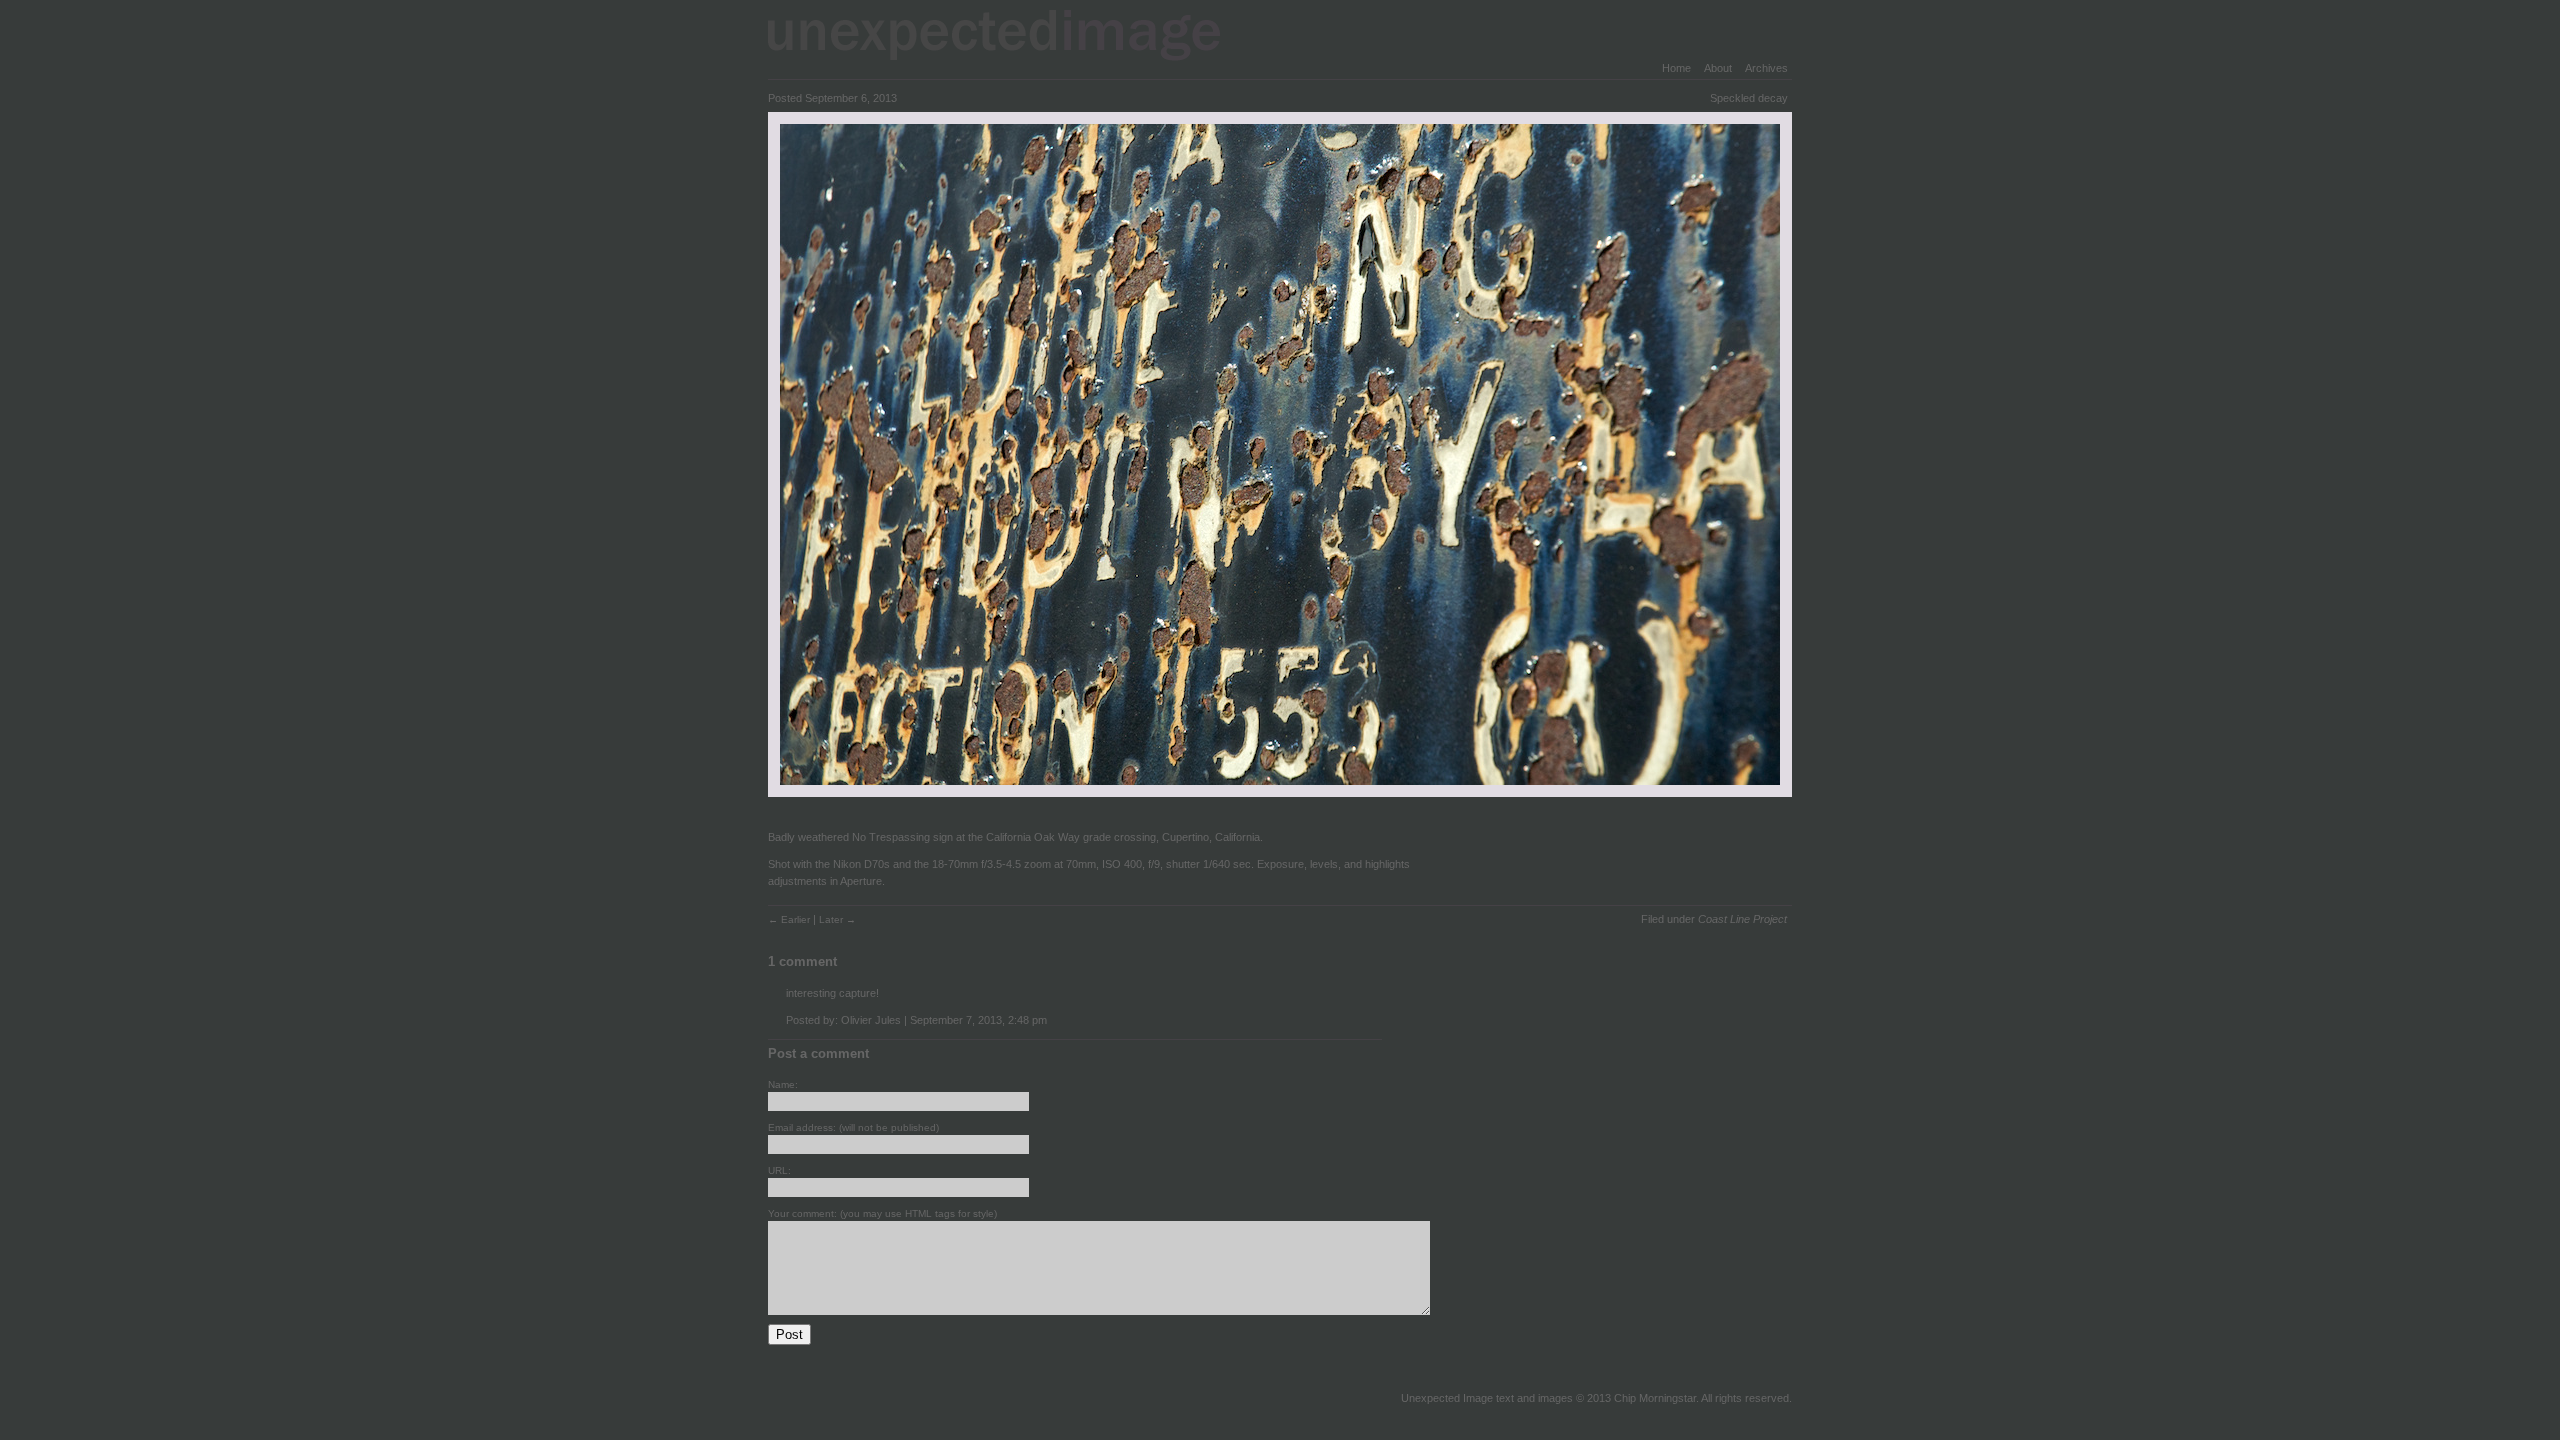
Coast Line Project (1742, 919)
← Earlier (790, 919)
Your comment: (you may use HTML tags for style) (882, 1213)
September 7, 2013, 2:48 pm (978, 1020)
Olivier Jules (871, 1020)
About (1718, 68)
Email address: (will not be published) (853, 1127)
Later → (837, 919)
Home (1676, 68)
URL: (779, 1170)
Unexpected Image (1007, 34)
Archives (1766, 68)
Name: (783, 1084)
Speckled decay (1749, 98)
